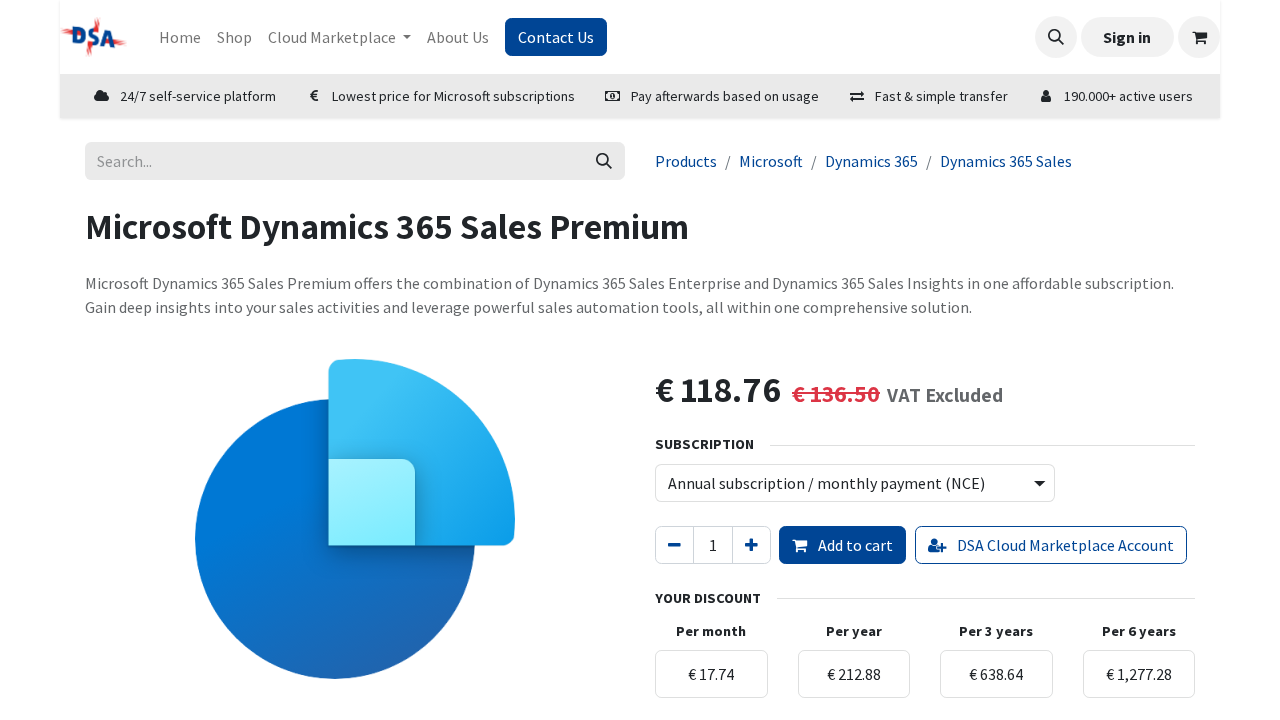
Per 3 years (996, 631)
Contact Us (556, 37)
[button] (1056, 37)
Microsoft (771, 161)
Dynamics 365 (871, 161)
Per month (711, 631)
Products (686, 161)
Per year (854, 631)
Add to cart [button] (854, 545)
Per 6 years (1139, 631)
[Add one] (751, 545)
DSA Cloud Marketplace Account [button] (1064, 545)
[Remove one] (674, 545)
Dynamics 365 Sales (1006, 161)
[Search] (604, 161)
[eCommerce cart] (1199, 37)
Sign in (1127, 37)
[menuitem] (180, 37)
